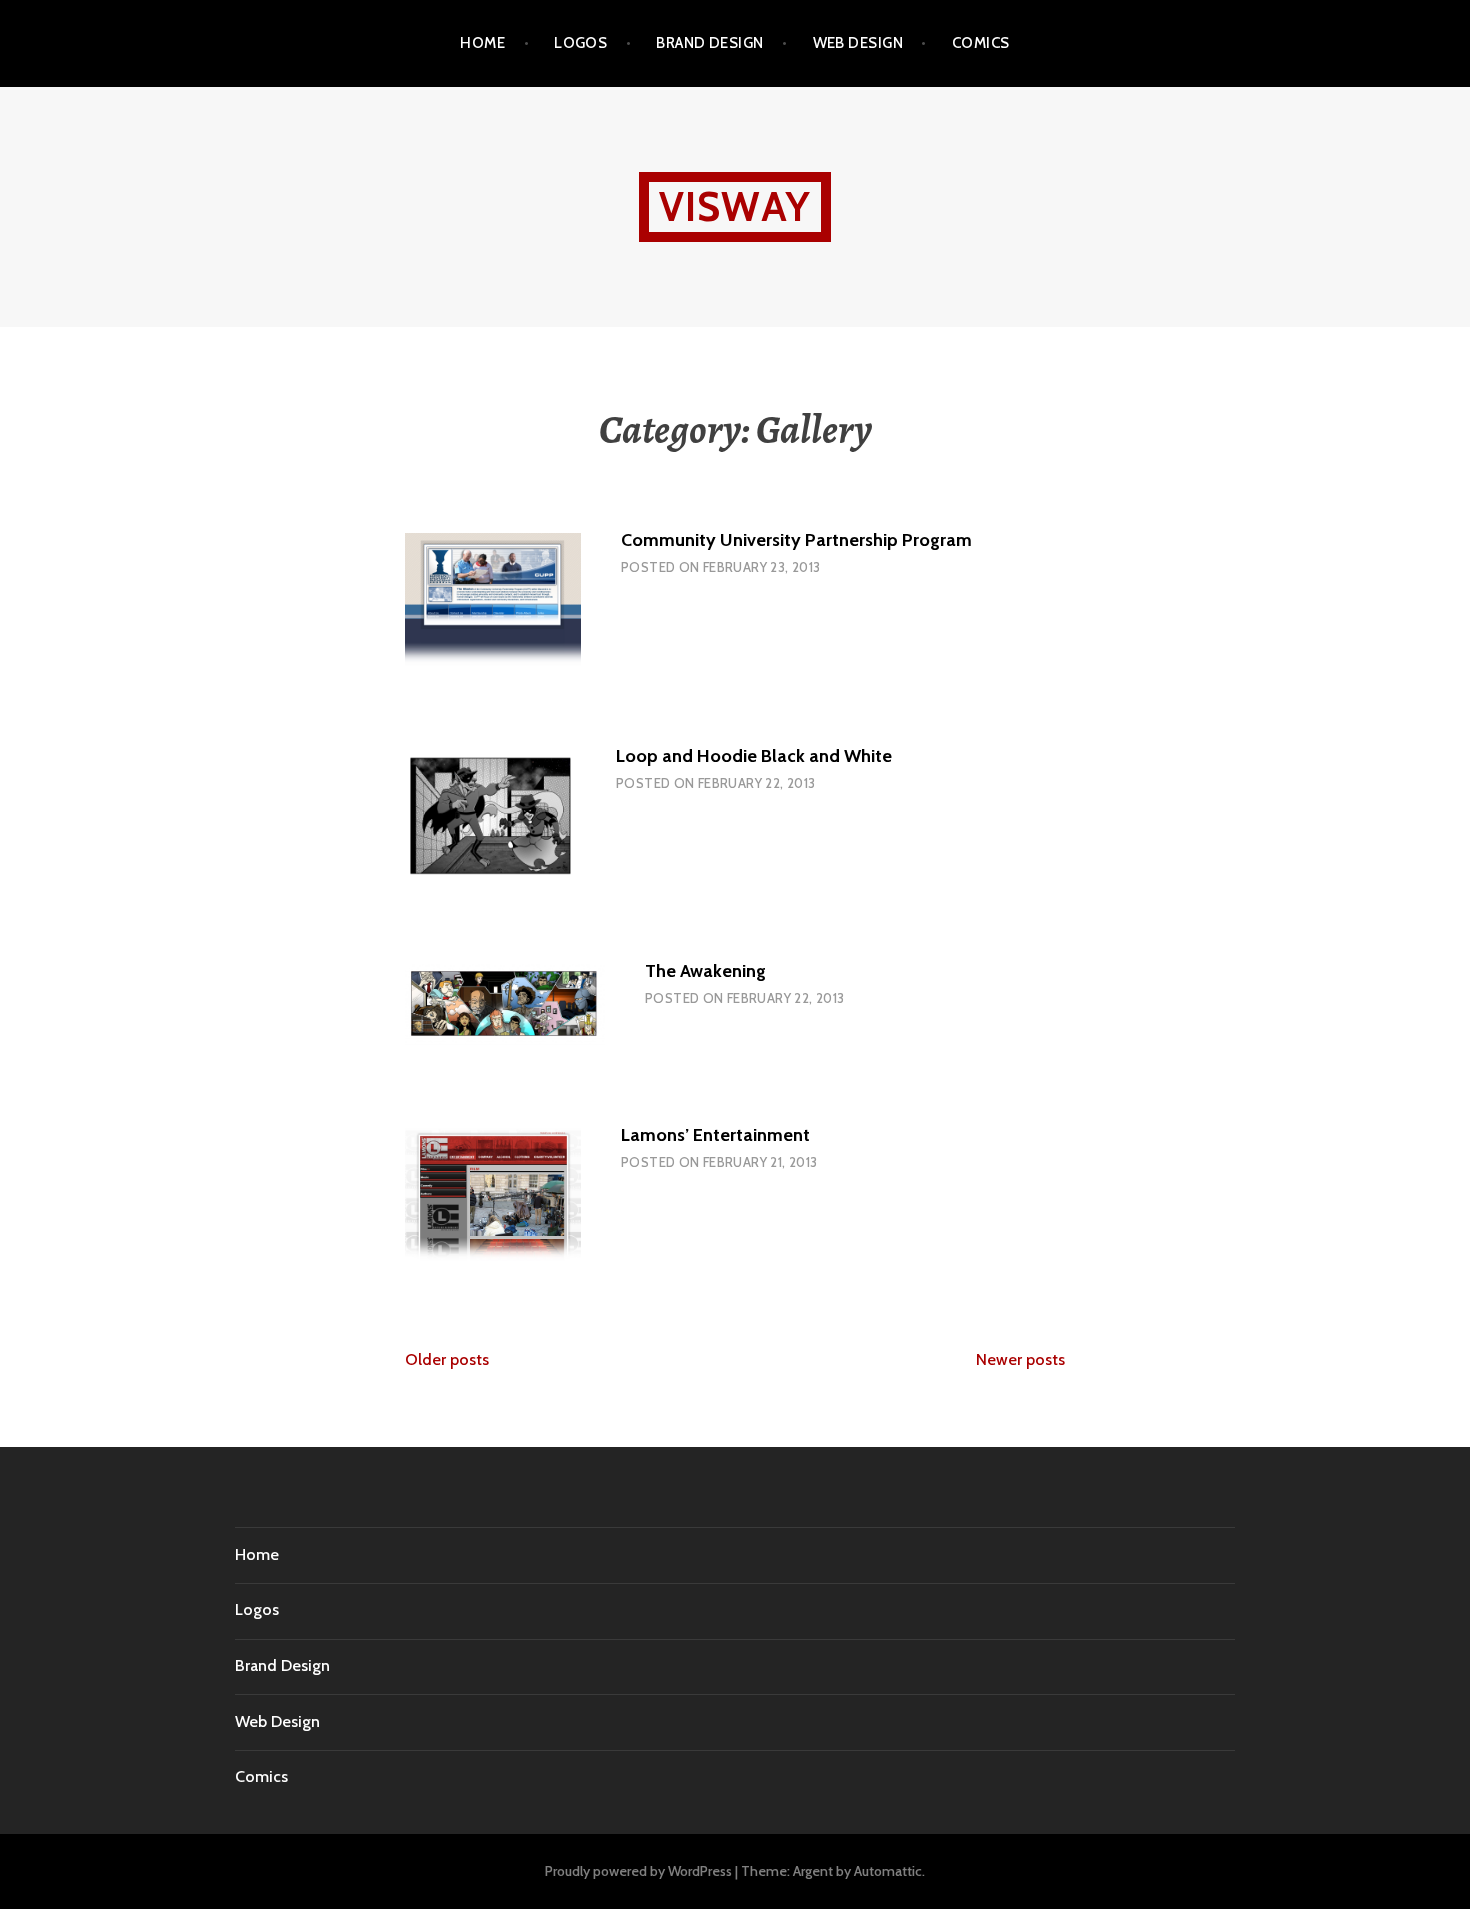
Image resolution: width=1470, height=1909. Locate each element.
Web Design (858, 43)
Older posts (447, 1359)
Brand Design (709, 43)
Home (482, 43)
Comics (981, 43)
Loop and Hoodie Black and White (754, 756)
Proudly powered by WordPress (638, 1871)
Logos (580, 43)
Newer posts (1020, 1359)
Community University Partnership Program (796, 540)
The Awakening (705, 971)
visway (735, 206)
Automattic (888, 1871)
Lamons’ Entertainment (715, 1135)
